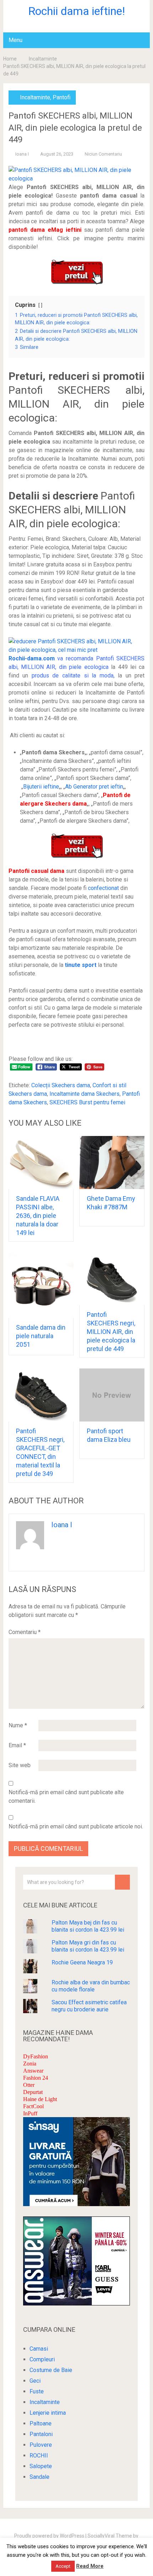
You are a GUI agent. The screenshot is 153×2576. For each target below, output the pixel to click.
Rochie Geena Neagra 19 (82, 1962)
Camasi (39, 2349)
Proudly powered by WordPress (49, 2536)
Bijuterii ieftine (41, 787)
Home (10, 59)
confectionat (103, 888)
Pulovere (41, 2445)
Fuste (37, 2391)
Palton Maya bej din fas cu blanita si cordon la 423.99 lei (88, 1926)
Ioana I (22, 154)
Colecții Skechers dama (61, 1085)
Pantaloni (41, 2434)
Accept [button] (63, 2566)
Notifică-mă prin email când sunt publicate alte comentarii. (66, 1797)
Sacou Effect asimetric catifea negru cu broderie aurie (89, 2006)
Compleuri (42, 2359)
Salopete (41, 2466)
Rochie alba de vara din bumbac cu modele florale (91, 1986)
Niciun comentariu (103, 154)
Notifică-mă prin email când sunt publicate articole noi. (76, 1826)
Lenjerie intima (48, 2413)
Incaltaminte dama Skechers (85, 1094)
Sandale (39, 2477)
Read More (90, 2566)
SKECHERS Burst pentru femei (87, 1102)
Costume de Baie (51, 2370)
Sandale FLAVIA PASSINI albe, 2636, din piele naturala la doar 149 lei (38, 1216)
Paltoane (41, 2423)
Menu (15, 40)
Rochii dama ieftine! (76, 11)
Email (17, 1745)
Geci (35, 2381)
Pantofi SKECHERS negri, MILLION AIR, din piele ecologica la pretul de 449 (111, 1332)
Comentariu (25, 1632)
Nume (18, 1725)
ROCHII (39, 2455)
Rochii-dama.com (32, 658)
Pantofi (62, 97)
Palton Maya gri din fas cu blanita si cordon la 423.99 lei (88, 1946)
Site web (20, 1765)
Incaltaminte (43, 59)
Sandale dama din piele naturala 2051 (41, 1336)
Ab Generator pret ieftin (94, 787)
